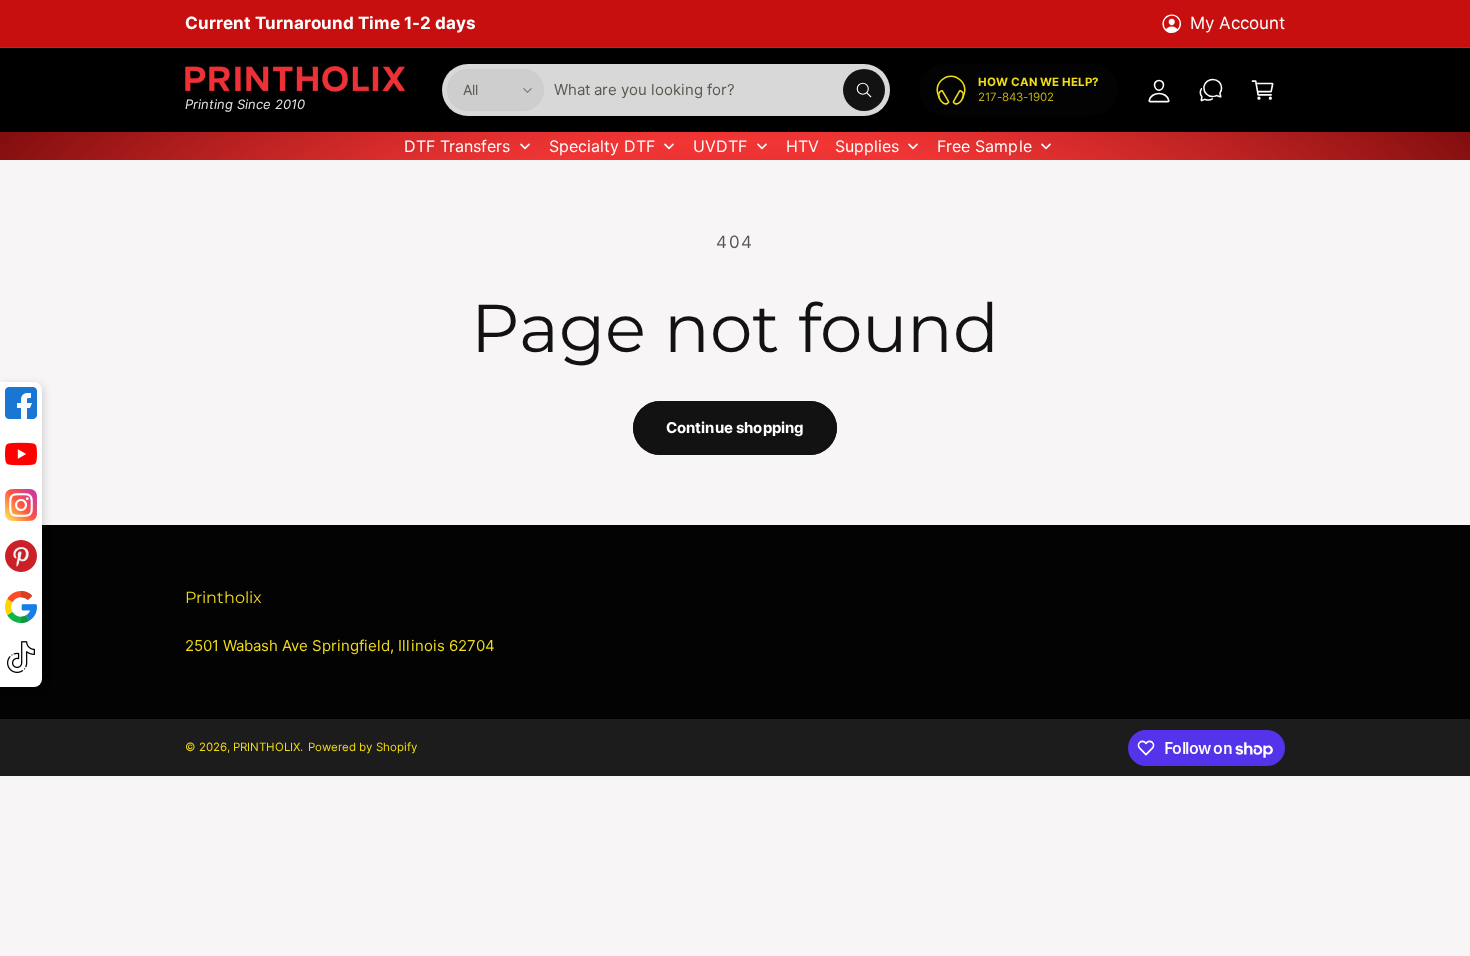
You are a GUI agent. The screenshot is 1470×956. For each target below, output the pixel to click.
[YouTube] (21, 458)
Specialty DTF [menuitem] (602, 146)
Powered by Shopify (362, 747)
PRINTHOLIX (266, 747)
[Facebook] (21, 407)
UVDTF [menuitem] (720, 146)
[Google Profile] (21, 611)
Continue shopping (735, 427)
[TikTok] (21, 661)
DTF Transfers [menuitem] (457, 146)
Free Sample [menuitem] (984, 146)
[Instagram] (21, 509)
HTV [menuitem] (802, 146)
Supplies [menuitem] (867, 146)
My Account (1237, 23)
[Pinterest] (21, 560)
